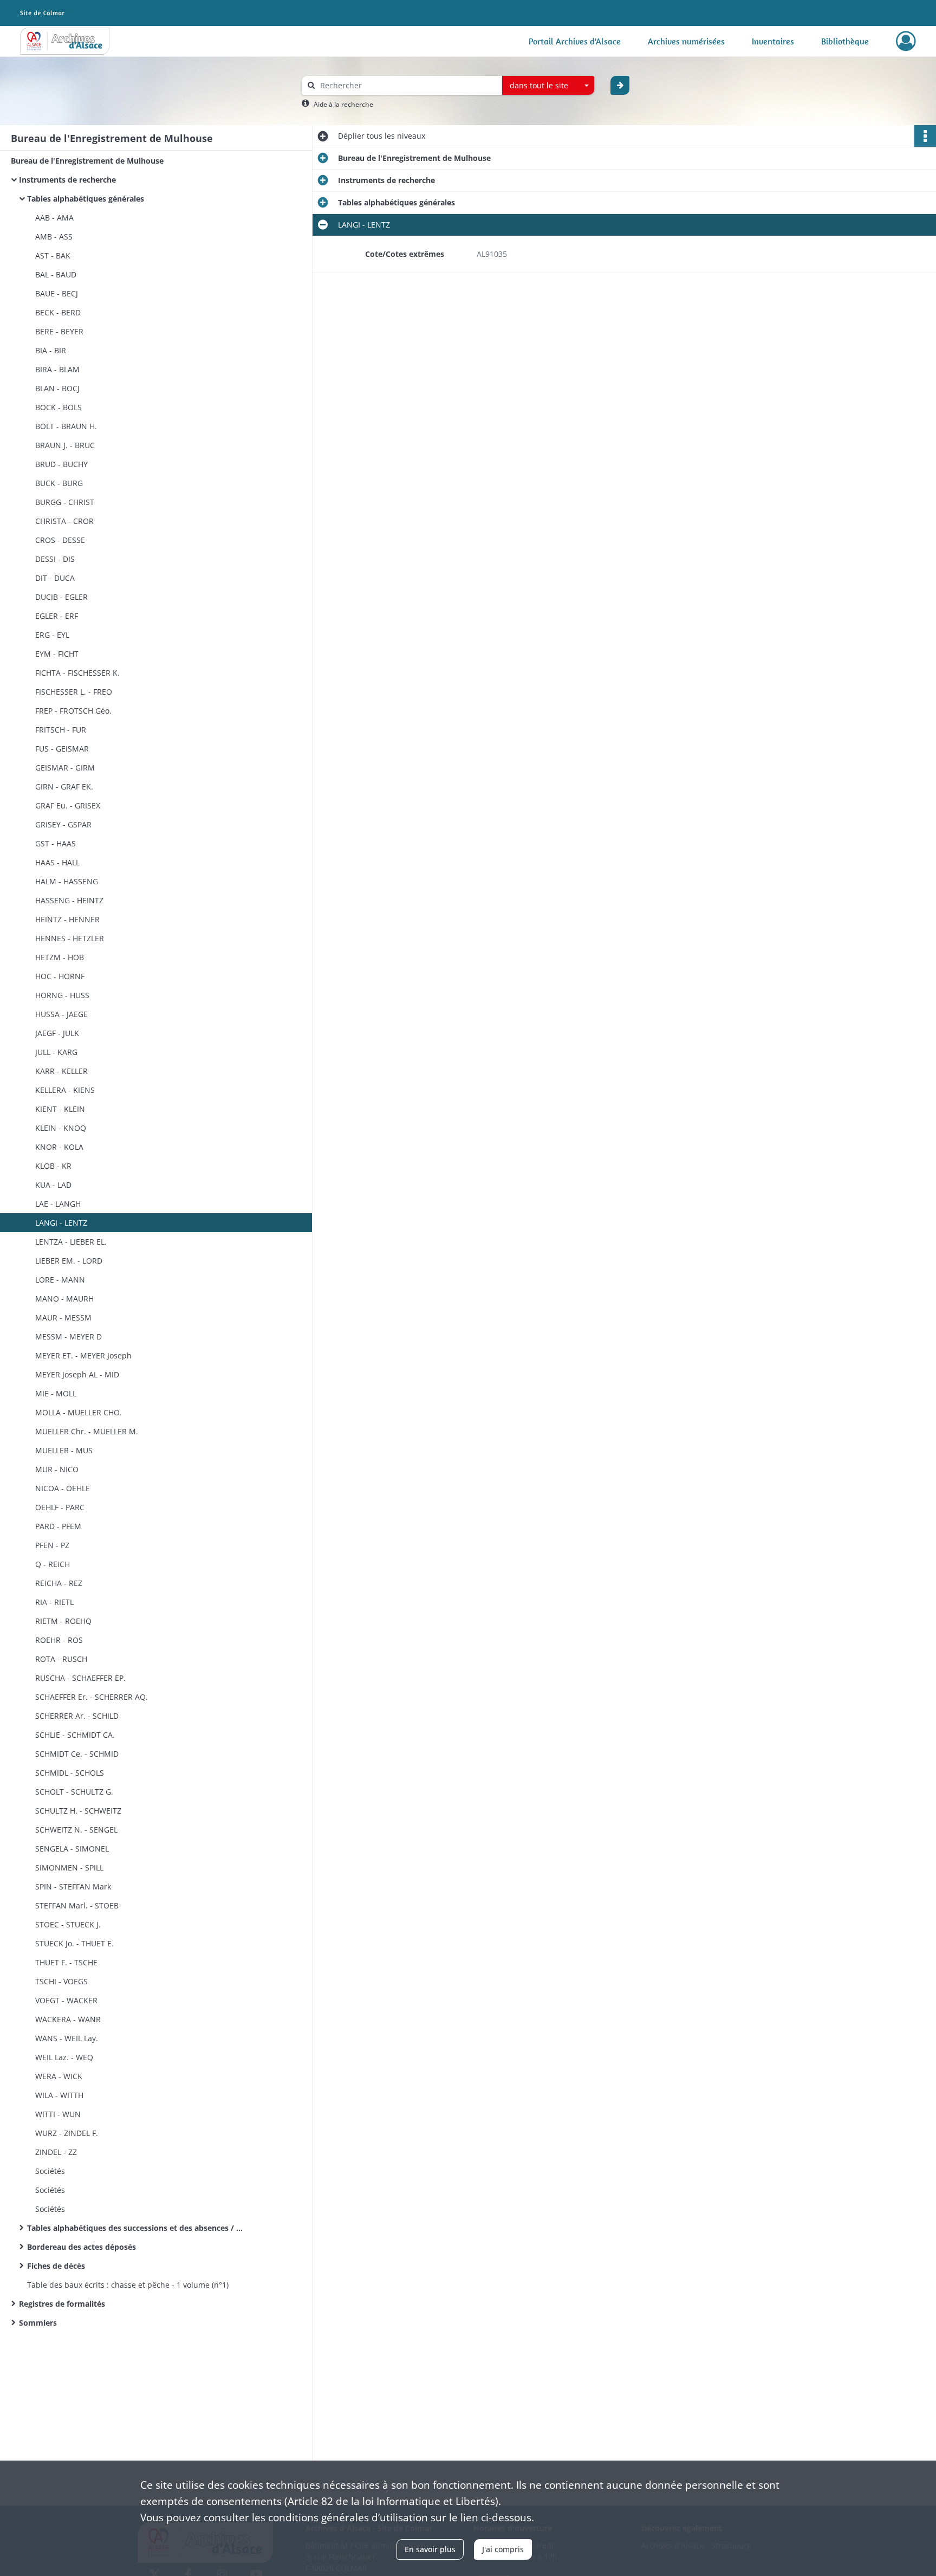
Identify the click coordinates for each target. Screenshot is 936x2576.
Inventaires (773, 41)
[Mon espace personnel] (906, 41)
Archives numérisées (686, 41)
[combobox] (548, 86)
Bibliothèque (845, 41)
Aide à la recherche (343, 104)
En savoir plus (430, 2549)
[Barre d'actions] (925, 136)
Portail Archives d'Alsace (575, 41)
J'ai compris (503, 2549)
